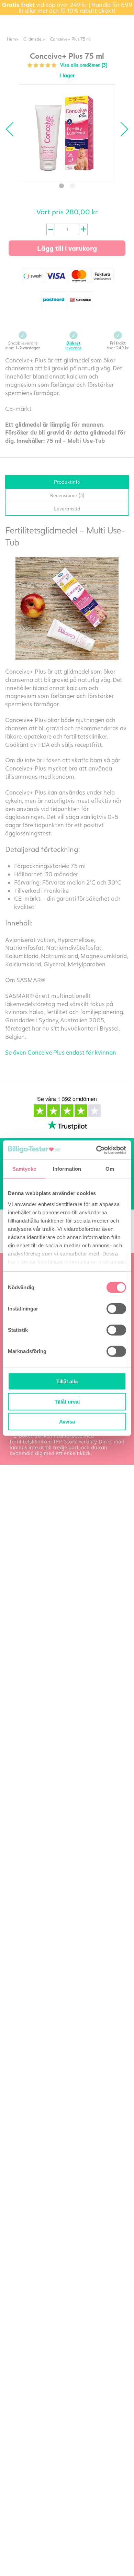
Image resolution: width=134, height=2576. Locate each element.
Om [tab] (110, 1169)
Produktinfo (67, 482)
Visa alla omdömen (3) (84, 65)
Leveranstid (67, 509)
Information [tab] (67, 1169)
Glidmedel (33, 39)
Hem (11, 39)
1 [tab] (62, 186)
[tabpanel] (67, 133)
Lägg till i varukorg (67, 248)
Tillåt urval (67, 1401)
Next (121, 129)
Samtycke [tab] (24, 1169)
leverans (73, 345)
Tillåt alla (67, 1381)
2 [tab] (72, 186)
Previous (13, 129)
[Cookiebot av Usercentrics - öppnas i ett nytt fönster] (96, 1150)
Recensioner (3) (67, 495)
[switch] (116, 1309)
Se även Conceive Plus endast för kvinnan (61, 1052)
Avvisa (67, 1422)
